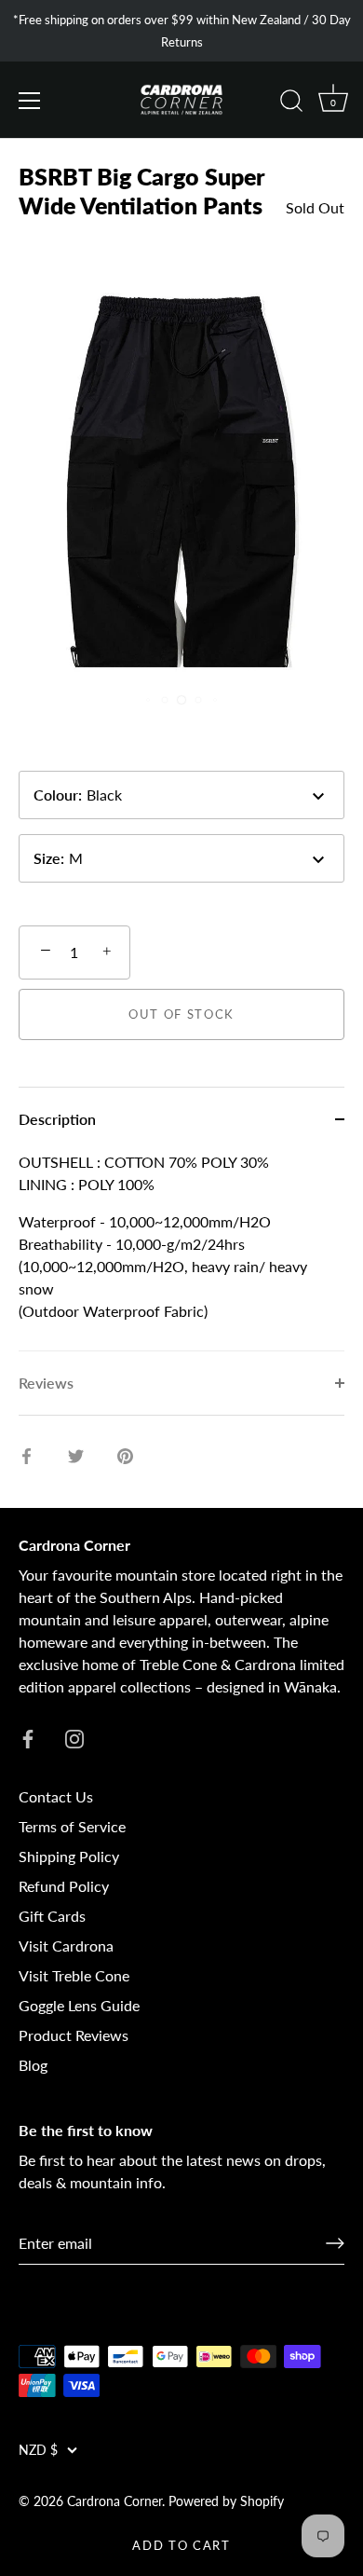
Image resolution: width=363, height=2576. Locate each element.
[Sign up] (335, 2243)
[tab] (181, 1251)
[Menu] (30, 101)
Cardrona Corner (114, 2501)
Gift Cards (52, 1916)
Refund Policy (64, 1886)
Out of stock (181, 1014)
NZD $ (38, 2450)
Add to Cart (181, 2545)
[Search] (291, 103)
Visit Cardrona (66, 1946)
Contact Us (56, 1796)
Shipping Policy (69, 1856)
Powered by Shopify (226, 2501)
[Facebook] (28, 1737)
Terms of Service (72, 1826)
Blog (33, 2065)
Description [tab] (57, 1119)
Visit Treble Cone (74, 1975)
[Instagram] (74, 1737)
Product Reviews (74, 2035)
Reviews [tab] (46, 1383)
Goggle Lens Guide (79, 2005)
